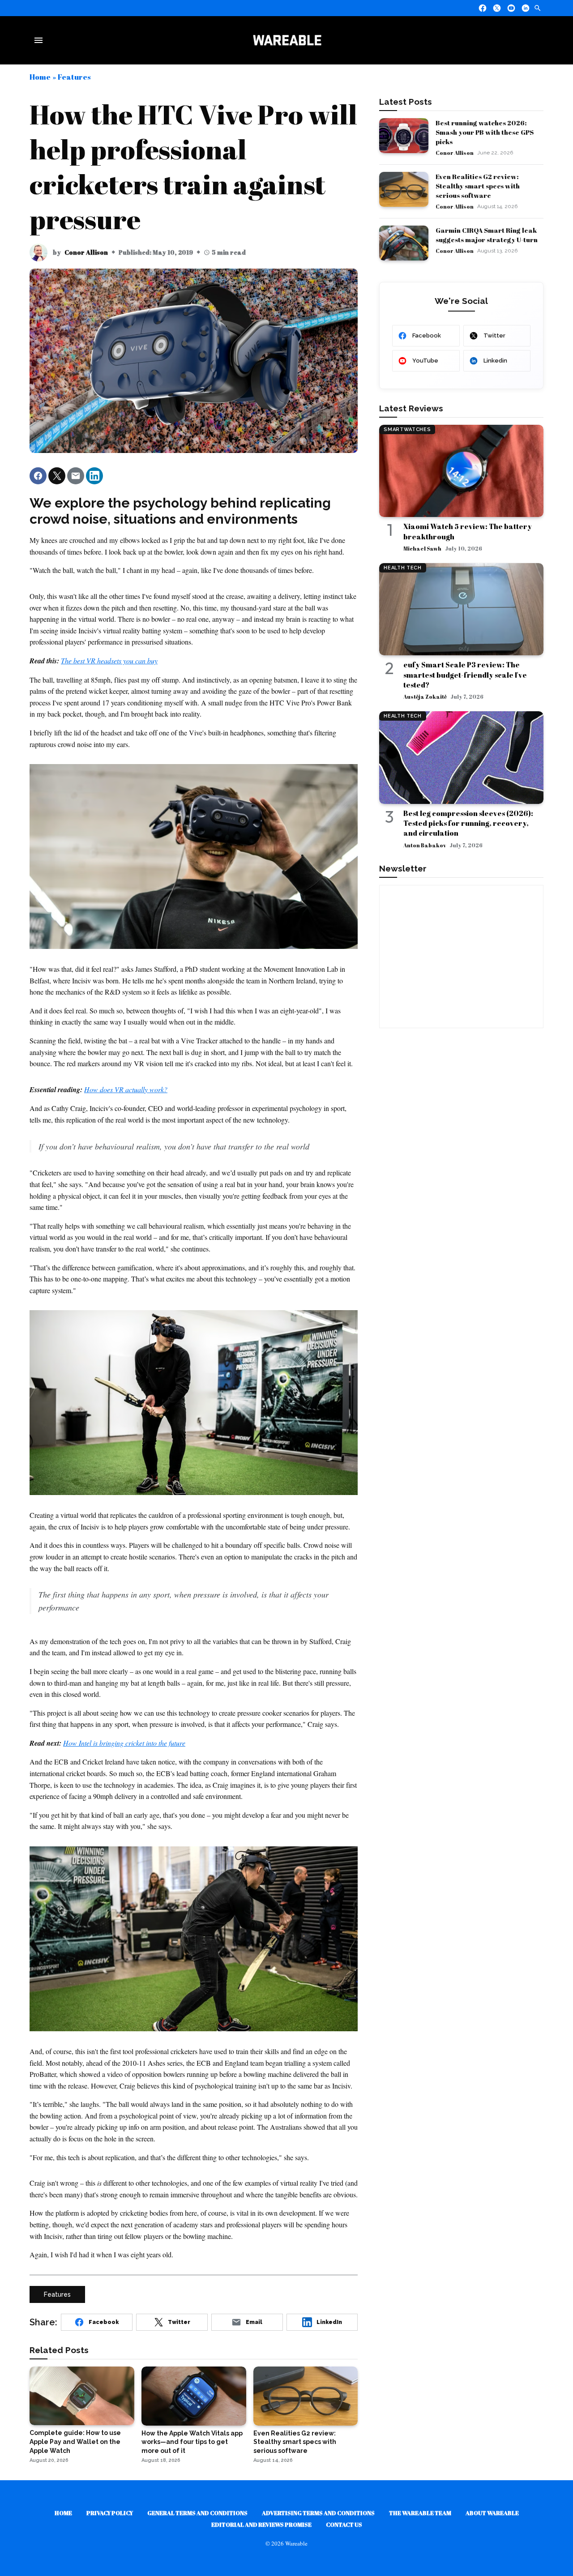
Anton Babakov (425, 845)
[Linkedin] (526, 8)
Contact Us (344, 2525)
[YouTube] (511, 8)
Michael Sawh (422, 548)
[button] (38, 476)
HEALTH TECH (402, 568)
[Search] (538, 8)
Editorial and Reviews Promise (261, 2525)
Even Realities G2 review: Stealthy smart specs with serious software (478, 186)
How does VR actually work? (126, 1089)
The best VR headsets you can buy (109, 660)
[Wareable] (287, 40)
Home (40, 77)
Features (74, 77)
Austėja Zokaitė (425, 696)
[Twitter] (497, 8)
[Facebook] (483, 8)
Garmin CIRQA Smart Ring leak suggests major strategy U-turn (487, 235)
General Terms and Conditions (197, 2513)
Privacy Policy (110, 2513)
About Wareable (492, 2513)
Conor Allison (86, 252)
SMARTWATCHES (407, 429)
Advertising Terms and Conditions (318, 2513)
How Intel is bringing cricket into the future (124, 1743)
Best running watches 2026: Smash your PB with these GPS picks (485, 132)
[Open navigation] (40, 40)
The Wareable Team (420, 2513)
